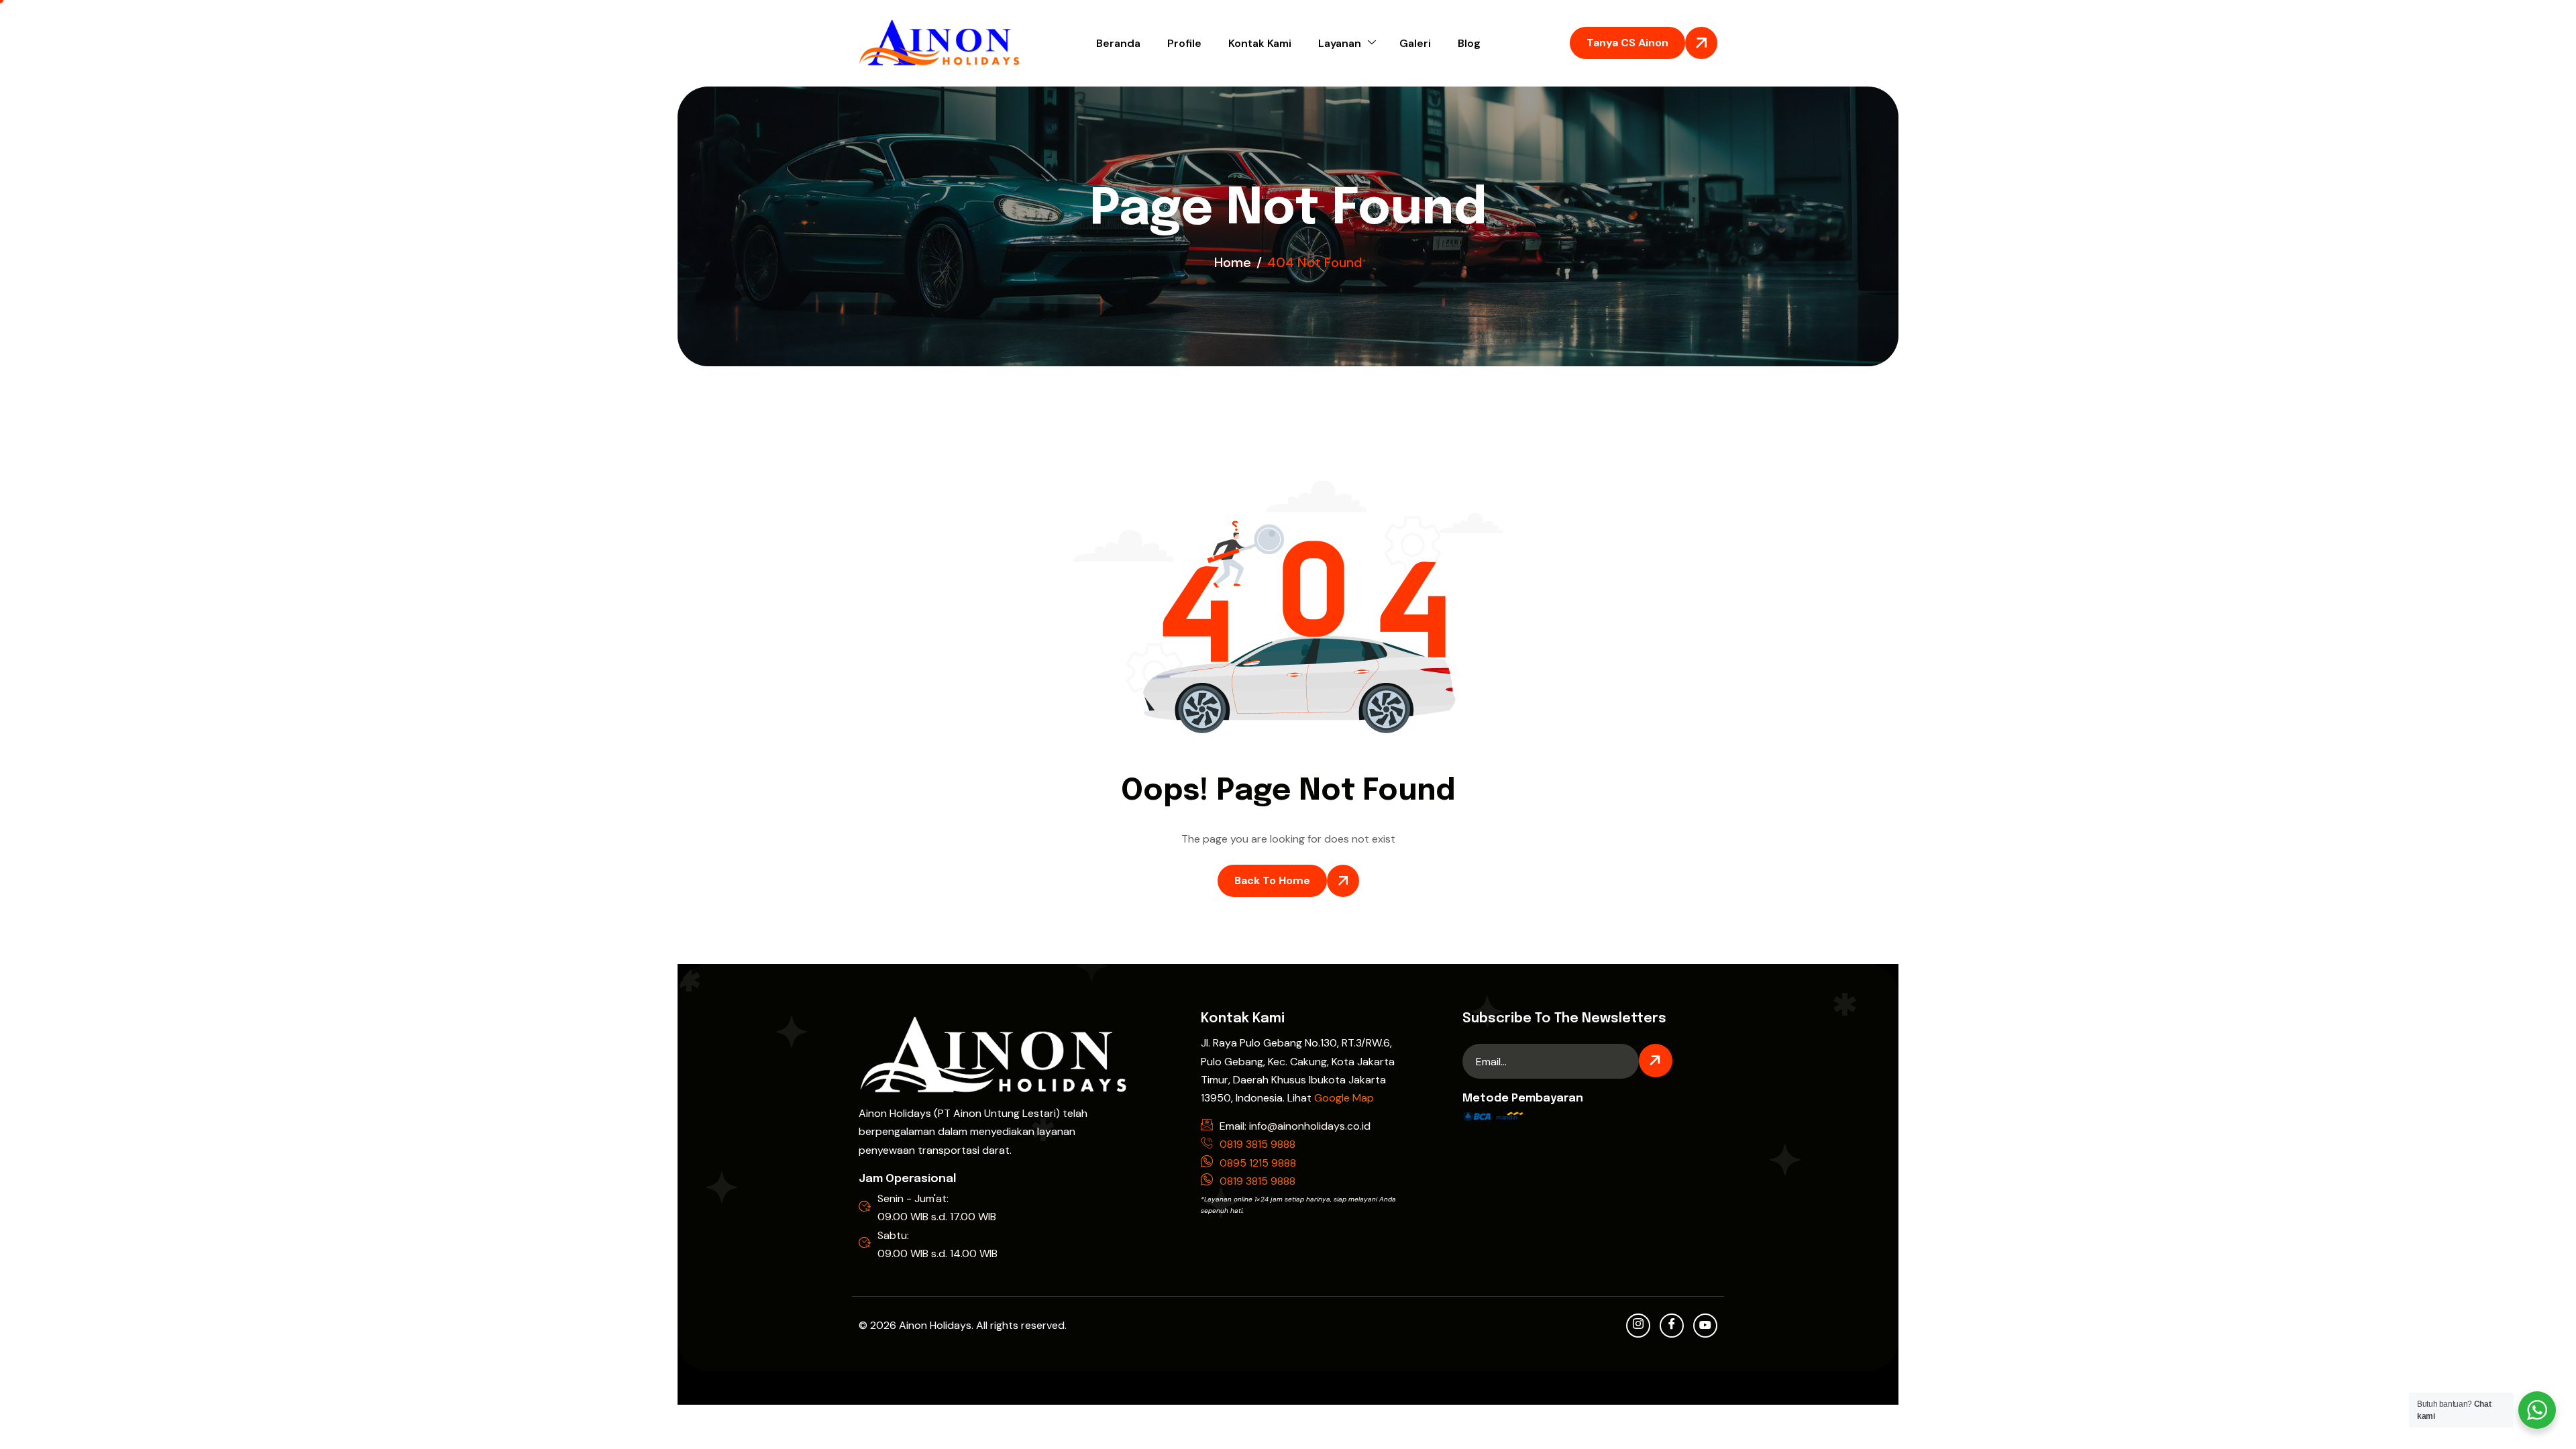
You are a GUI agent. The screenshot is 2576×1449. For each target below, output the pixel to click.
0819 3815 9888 (1257, 1144)
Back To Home (1272, 880)
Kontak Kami (1260, 43)
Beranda (1118, 43)
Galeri (1415, 43)
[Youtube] (1705, 1326)
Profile (1184, 43)
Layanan (1340, 43)
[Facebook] (1672, 1326)
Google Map (1344, 1098)
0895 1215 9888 (1258, 1163)
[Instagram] (1638, 1326)
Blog (1469, 43)
